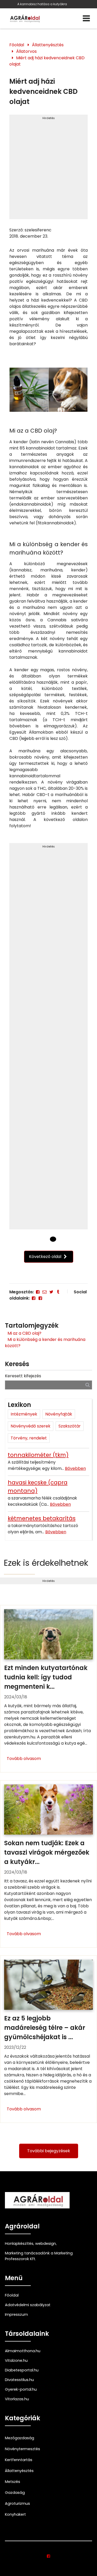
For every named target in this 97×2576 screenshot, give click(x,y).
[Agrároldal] (24, 18)
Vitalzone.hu (16, 2360)
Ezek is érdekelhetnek (46, 1563)
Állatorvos (26, 51)
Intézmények (24, 1414)
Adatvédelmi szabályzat (28, 2305)
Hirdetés (49, 118)
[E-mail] (44, 1292)
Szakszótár (70, 1426)
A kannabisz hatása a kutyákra (42, 4)
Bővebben (75, 1468)
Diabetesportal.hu (22, 2370)
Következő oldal (46, 1257)
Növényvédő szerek (31, 1426)
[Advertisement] (48, 169)
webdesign (46, 2244)
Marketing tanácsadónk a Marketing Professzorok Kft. (39, 2256)
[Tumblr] (58, 1292)
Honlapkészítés (19, 2244)
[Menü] (86, 18)
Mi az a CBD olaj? (24, 1333)
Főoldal (17, 45)
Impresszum (16, 2314)
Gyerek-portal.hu (21, 2389)
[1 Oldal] (53, 1239)
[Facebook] (38, 1292)
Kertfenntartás (19, 2460)
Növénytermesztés (23, 2449)
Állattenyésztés (48, 45)
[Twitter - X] (51, 1292)
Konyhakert (15, 2514)
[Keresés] (88, 1385)
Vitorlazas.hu (17, 2399)
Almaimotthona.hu (23, 2351)
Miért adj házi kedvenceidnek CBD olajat (47, 61)
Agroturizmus (17, 2503)
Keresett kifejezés (23, 1376)
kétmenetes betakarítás (42, 1518)
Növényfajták (59, 1414)
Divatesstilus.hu (19, 2380)
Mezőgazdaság (20, 2438)
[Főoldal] (44, 1239)
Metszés (13, 2482)
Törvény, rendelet (29, 1438)
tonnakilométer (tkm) (38, 1455)
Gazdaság (15, 2493)
